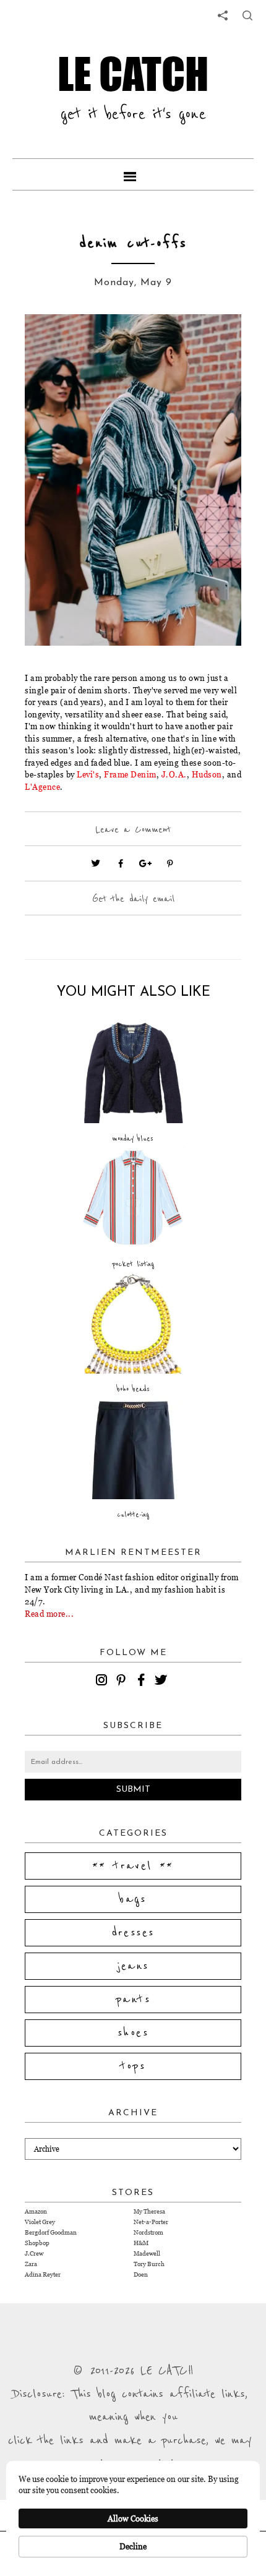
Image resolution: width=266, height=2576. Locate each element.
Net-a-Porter (151, 2222)
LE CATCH (133, 74)
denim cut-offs (133, 243)
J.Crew (34, 2253)
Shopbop (37, 2243)
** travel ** (133, 1866)
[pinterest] (123, 1682)
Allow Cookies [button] (133, 2518)
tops (133, 2066)
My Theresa (149, 2211)
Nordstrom (148, 2232)
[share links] (223, 15)
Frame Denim (130, 774)
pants (133, 2000)
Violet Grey (40, 2222)
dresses (133, 1933)
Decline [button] (133, 2546)
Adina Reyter (43, 2274)
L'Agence (42, 787)
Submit (133, 1790)
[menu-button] (133, 174)
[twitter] (163, 1682)
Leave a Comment (133, 829)
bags (133, 1899)
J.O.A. (174, 774)
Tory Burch (149, 2264)
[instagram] (103, 1682)
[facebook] (143, 1682)
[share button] (247, 15)
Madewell (147, 2253)
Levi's (88, 774)
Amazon (36, 2211)
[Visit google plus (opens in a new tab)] (145, 863)
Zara (31, 2264)
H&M (141, 2243)
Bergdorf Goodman (51, 2232)
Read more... (49, 1614)
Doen (141, 2274)
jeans (133, 1966)
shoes (133, 2033)
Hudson (207, 774)
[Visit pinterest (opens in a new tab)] (170, 863)
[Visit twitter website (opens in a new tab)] (96, 863)
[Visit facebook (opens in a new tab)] (121, 863)
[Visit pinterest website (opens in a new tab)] (53, 342)
